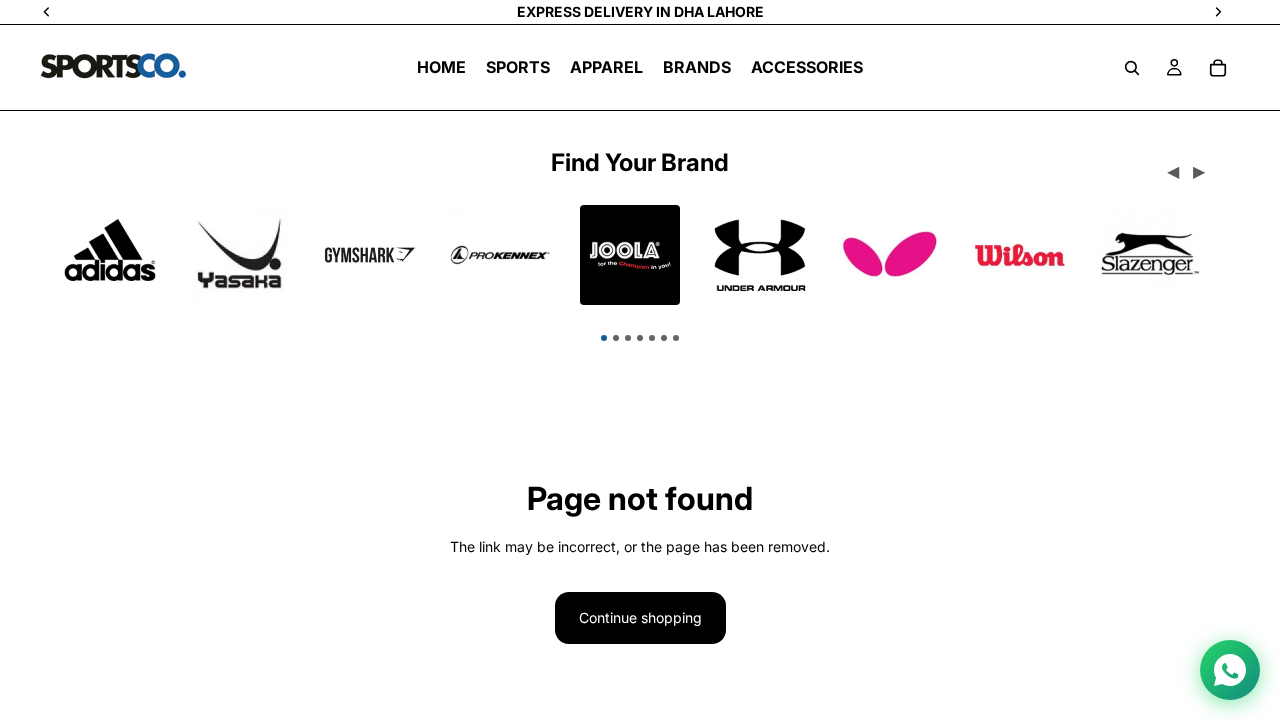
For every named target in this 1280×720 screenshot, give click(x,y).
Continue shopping (640, 617)
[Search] (1132, 68)
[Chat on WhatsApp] (1230, 670)
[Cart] (1218, 68)
